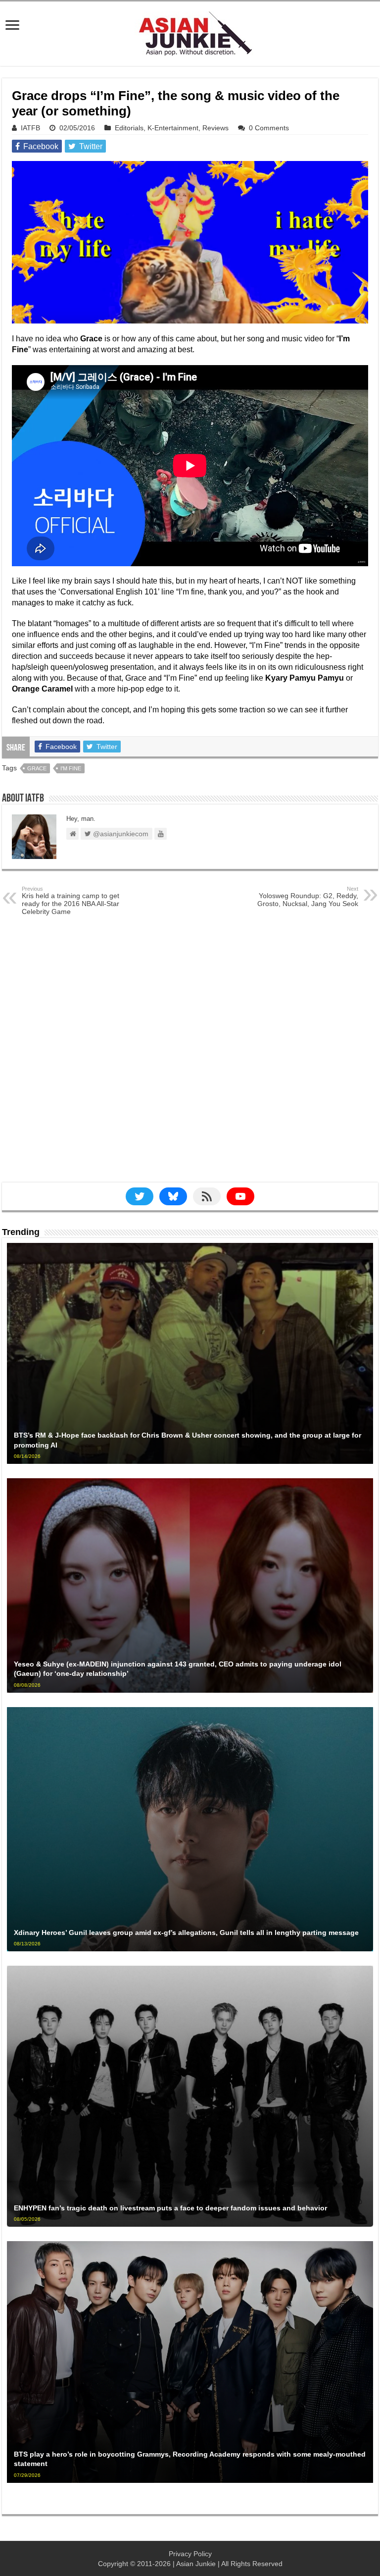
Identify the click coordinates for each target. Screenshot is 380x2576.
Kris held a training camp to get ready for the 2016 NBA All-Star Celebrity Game (71, 901)
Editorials (129, 128)
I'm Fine (71, 768)
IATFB (30, 128)
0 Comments (269, 128)
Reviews (215, 128)
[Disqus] (190, 1057)
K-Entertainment (173, 128)
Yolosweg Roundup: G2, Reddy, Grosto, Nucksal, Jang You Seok (308, 897)
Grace (37, 768)
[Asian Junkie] (190, 32)
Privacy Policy (190, 2554)
